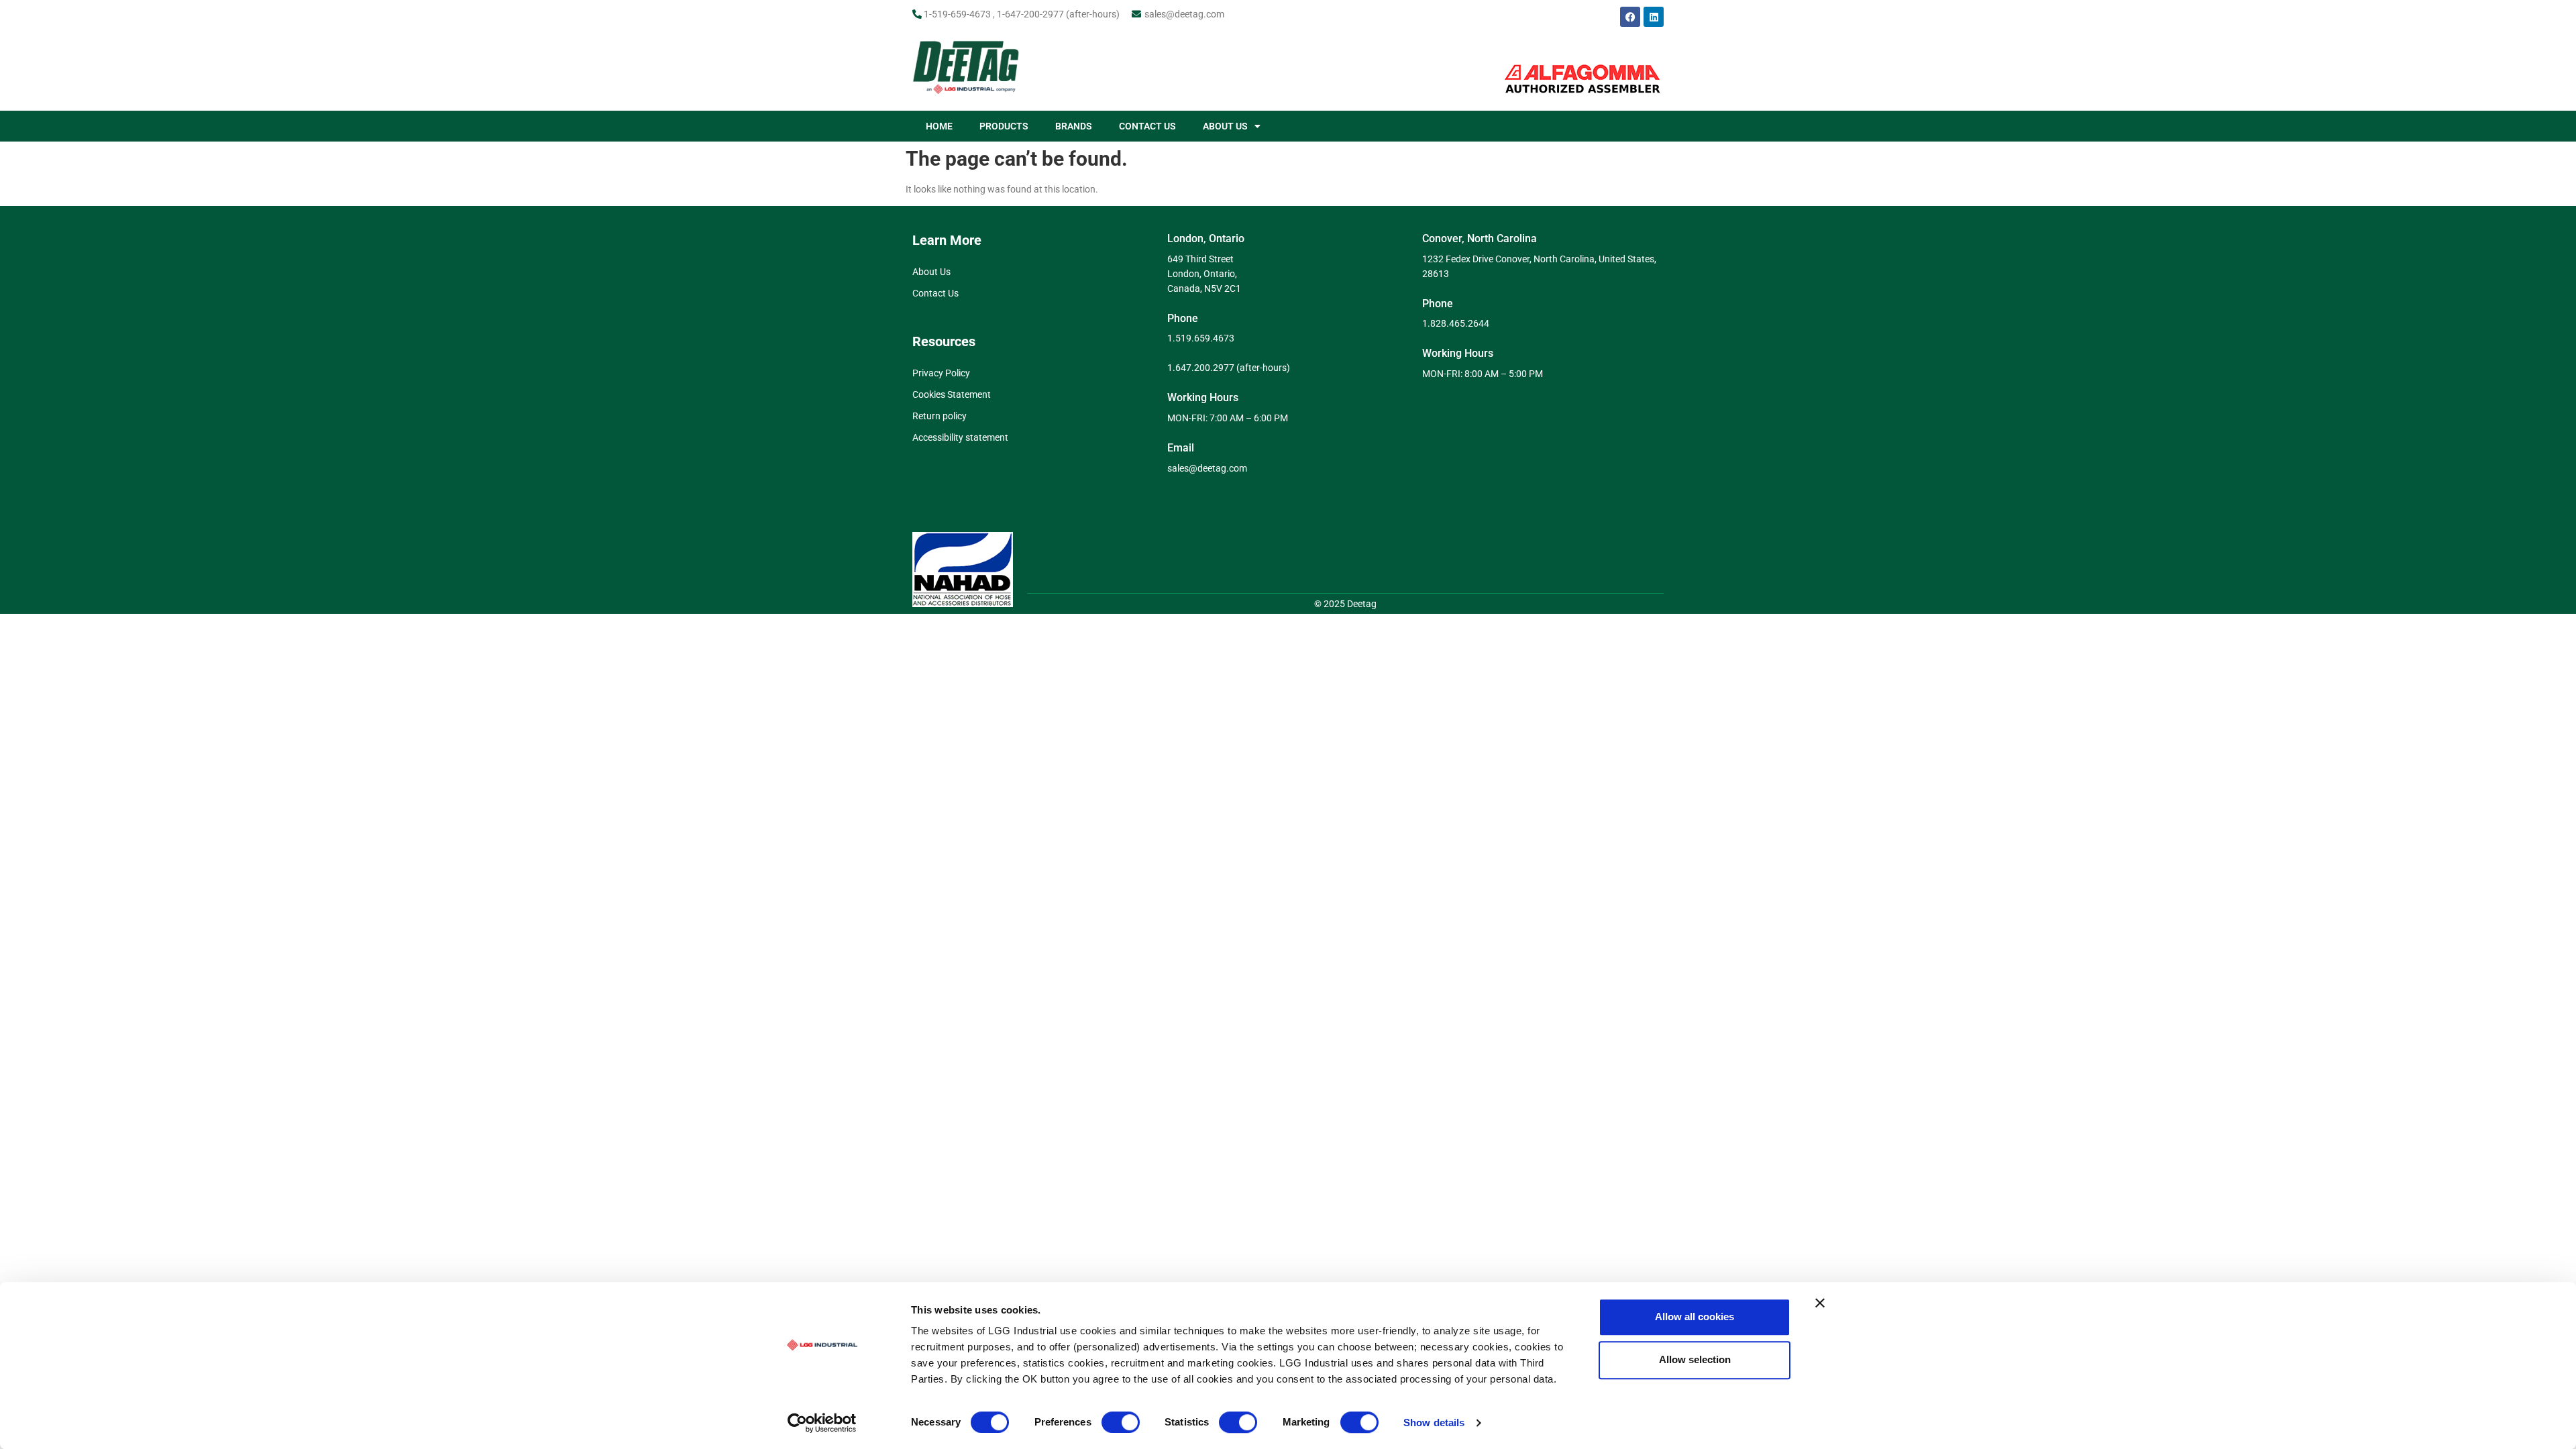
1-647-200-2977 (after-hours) (1058, 14)
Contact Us (935, 293)
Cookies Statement (952, 394)
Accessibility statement (960, 437)
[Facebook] (1630, 17)
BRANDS (1074, 126)
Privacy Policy (941, 373)
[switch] (1121, 1422)
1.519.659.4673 (1201, 338)
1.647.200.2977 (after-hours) (1229, 368)
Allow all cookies (1695, 1317)
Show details (1434, 1423)
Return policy (940, 416)
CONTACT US (1147, 126)
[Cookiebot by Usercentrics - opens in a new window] (822, 1423)
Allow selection (1695, 1359)
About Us (931, 272)
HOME (939, 126)
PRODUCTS (1004, 126)
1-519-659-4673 (957, 14)
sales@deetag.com (1184, 14)
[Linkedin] (1654, 17)
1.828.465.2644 (1456, 323)
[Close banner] (1820, 1303)
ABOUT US (1225, 126)
